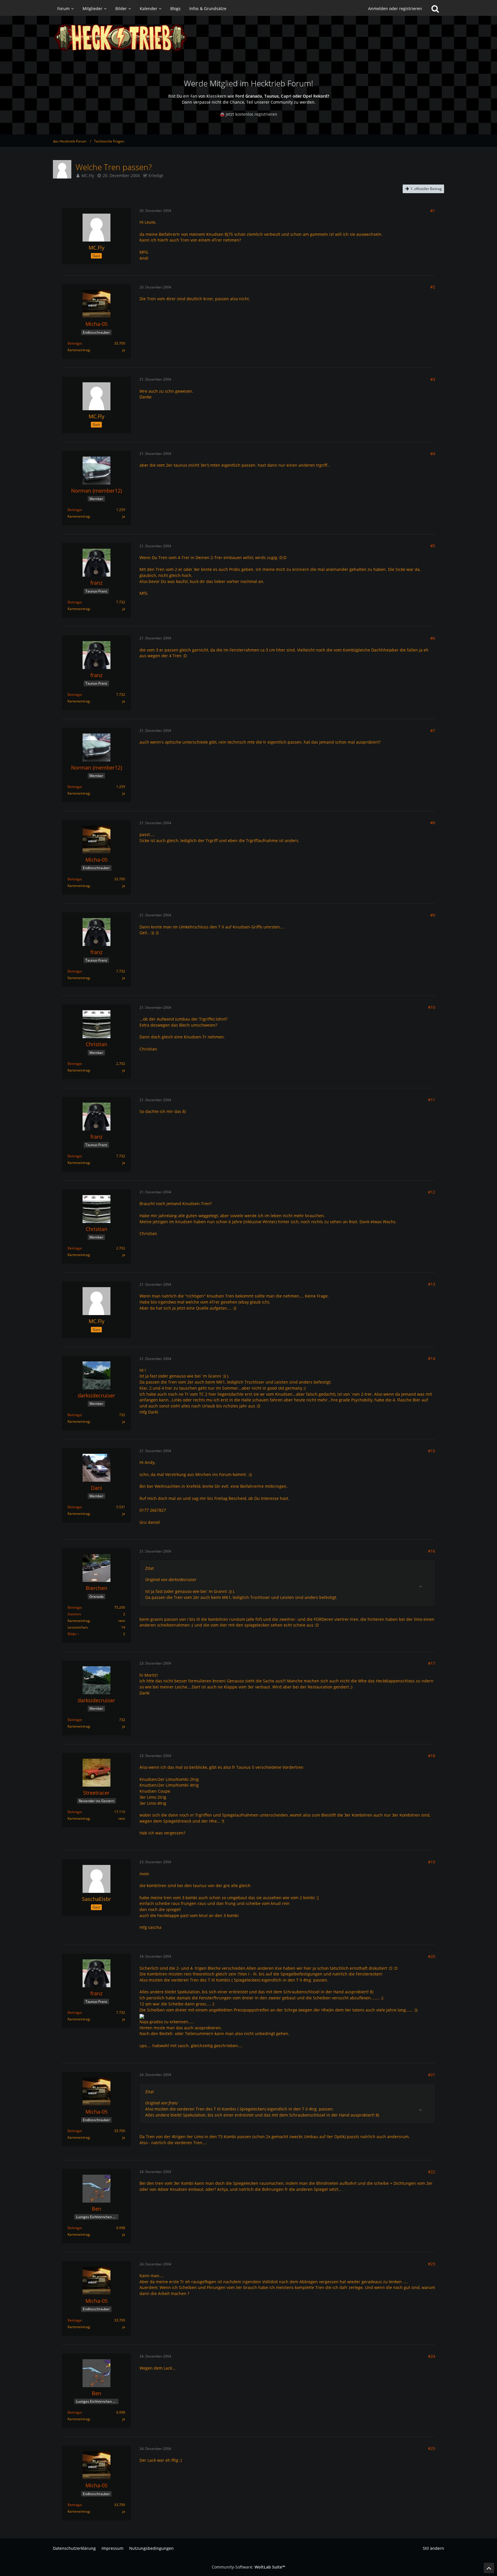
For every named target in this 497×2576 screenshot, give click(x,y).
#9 (433, 915)
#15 (432, 1451)
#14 (432, 1358)
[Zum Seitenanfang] (489, 2568)
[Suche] (435, 9)
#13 (432, 1284)
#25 (432, 2448)
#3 (433, 379)
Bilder (72, 1634)
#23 (432, 2264)
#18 (432, 1756)
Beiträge (74, 343)
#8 (433, 823)
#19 (432, 1862)
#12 (432, 1192)
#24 (432, 2356)
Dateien (74, 1614)
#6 (433, 638)
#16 (432, 1551)
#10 (432, 1007)
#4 (433, 454)
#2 (433, 287)
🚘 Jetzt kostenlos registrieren (248, 114)
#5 (433, 546)
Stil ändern (433, 2548)
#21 (432, 2075)
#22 (432, 2172)
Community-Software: (248, 2567)
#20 (432, 1956)
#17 (432, 1663)
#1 (433, 211)
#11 (432, 1100)
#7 (433, 731)
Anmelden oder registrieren (395, 8)
